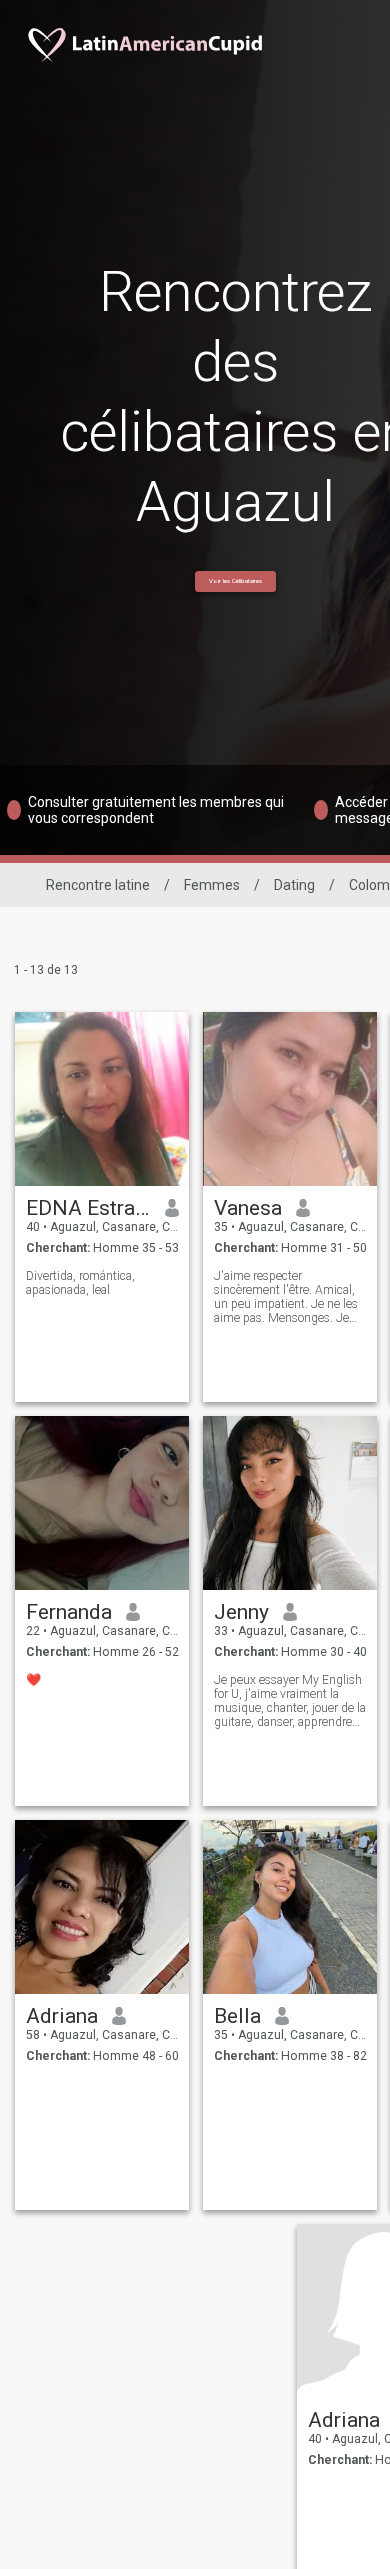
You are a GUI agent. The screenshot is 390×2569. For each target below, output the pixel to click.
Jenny (241, 1612)
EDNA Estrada (88, 1208)
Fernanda (69, 1612)
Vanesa (248, 1208)
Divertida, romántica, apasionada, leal (80, 1283)
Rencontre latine (98, 885)
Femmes (212, 885)
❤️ (33, 1680)
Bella (237, 2016)
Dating (294, 885)
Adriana (62, 2016)
